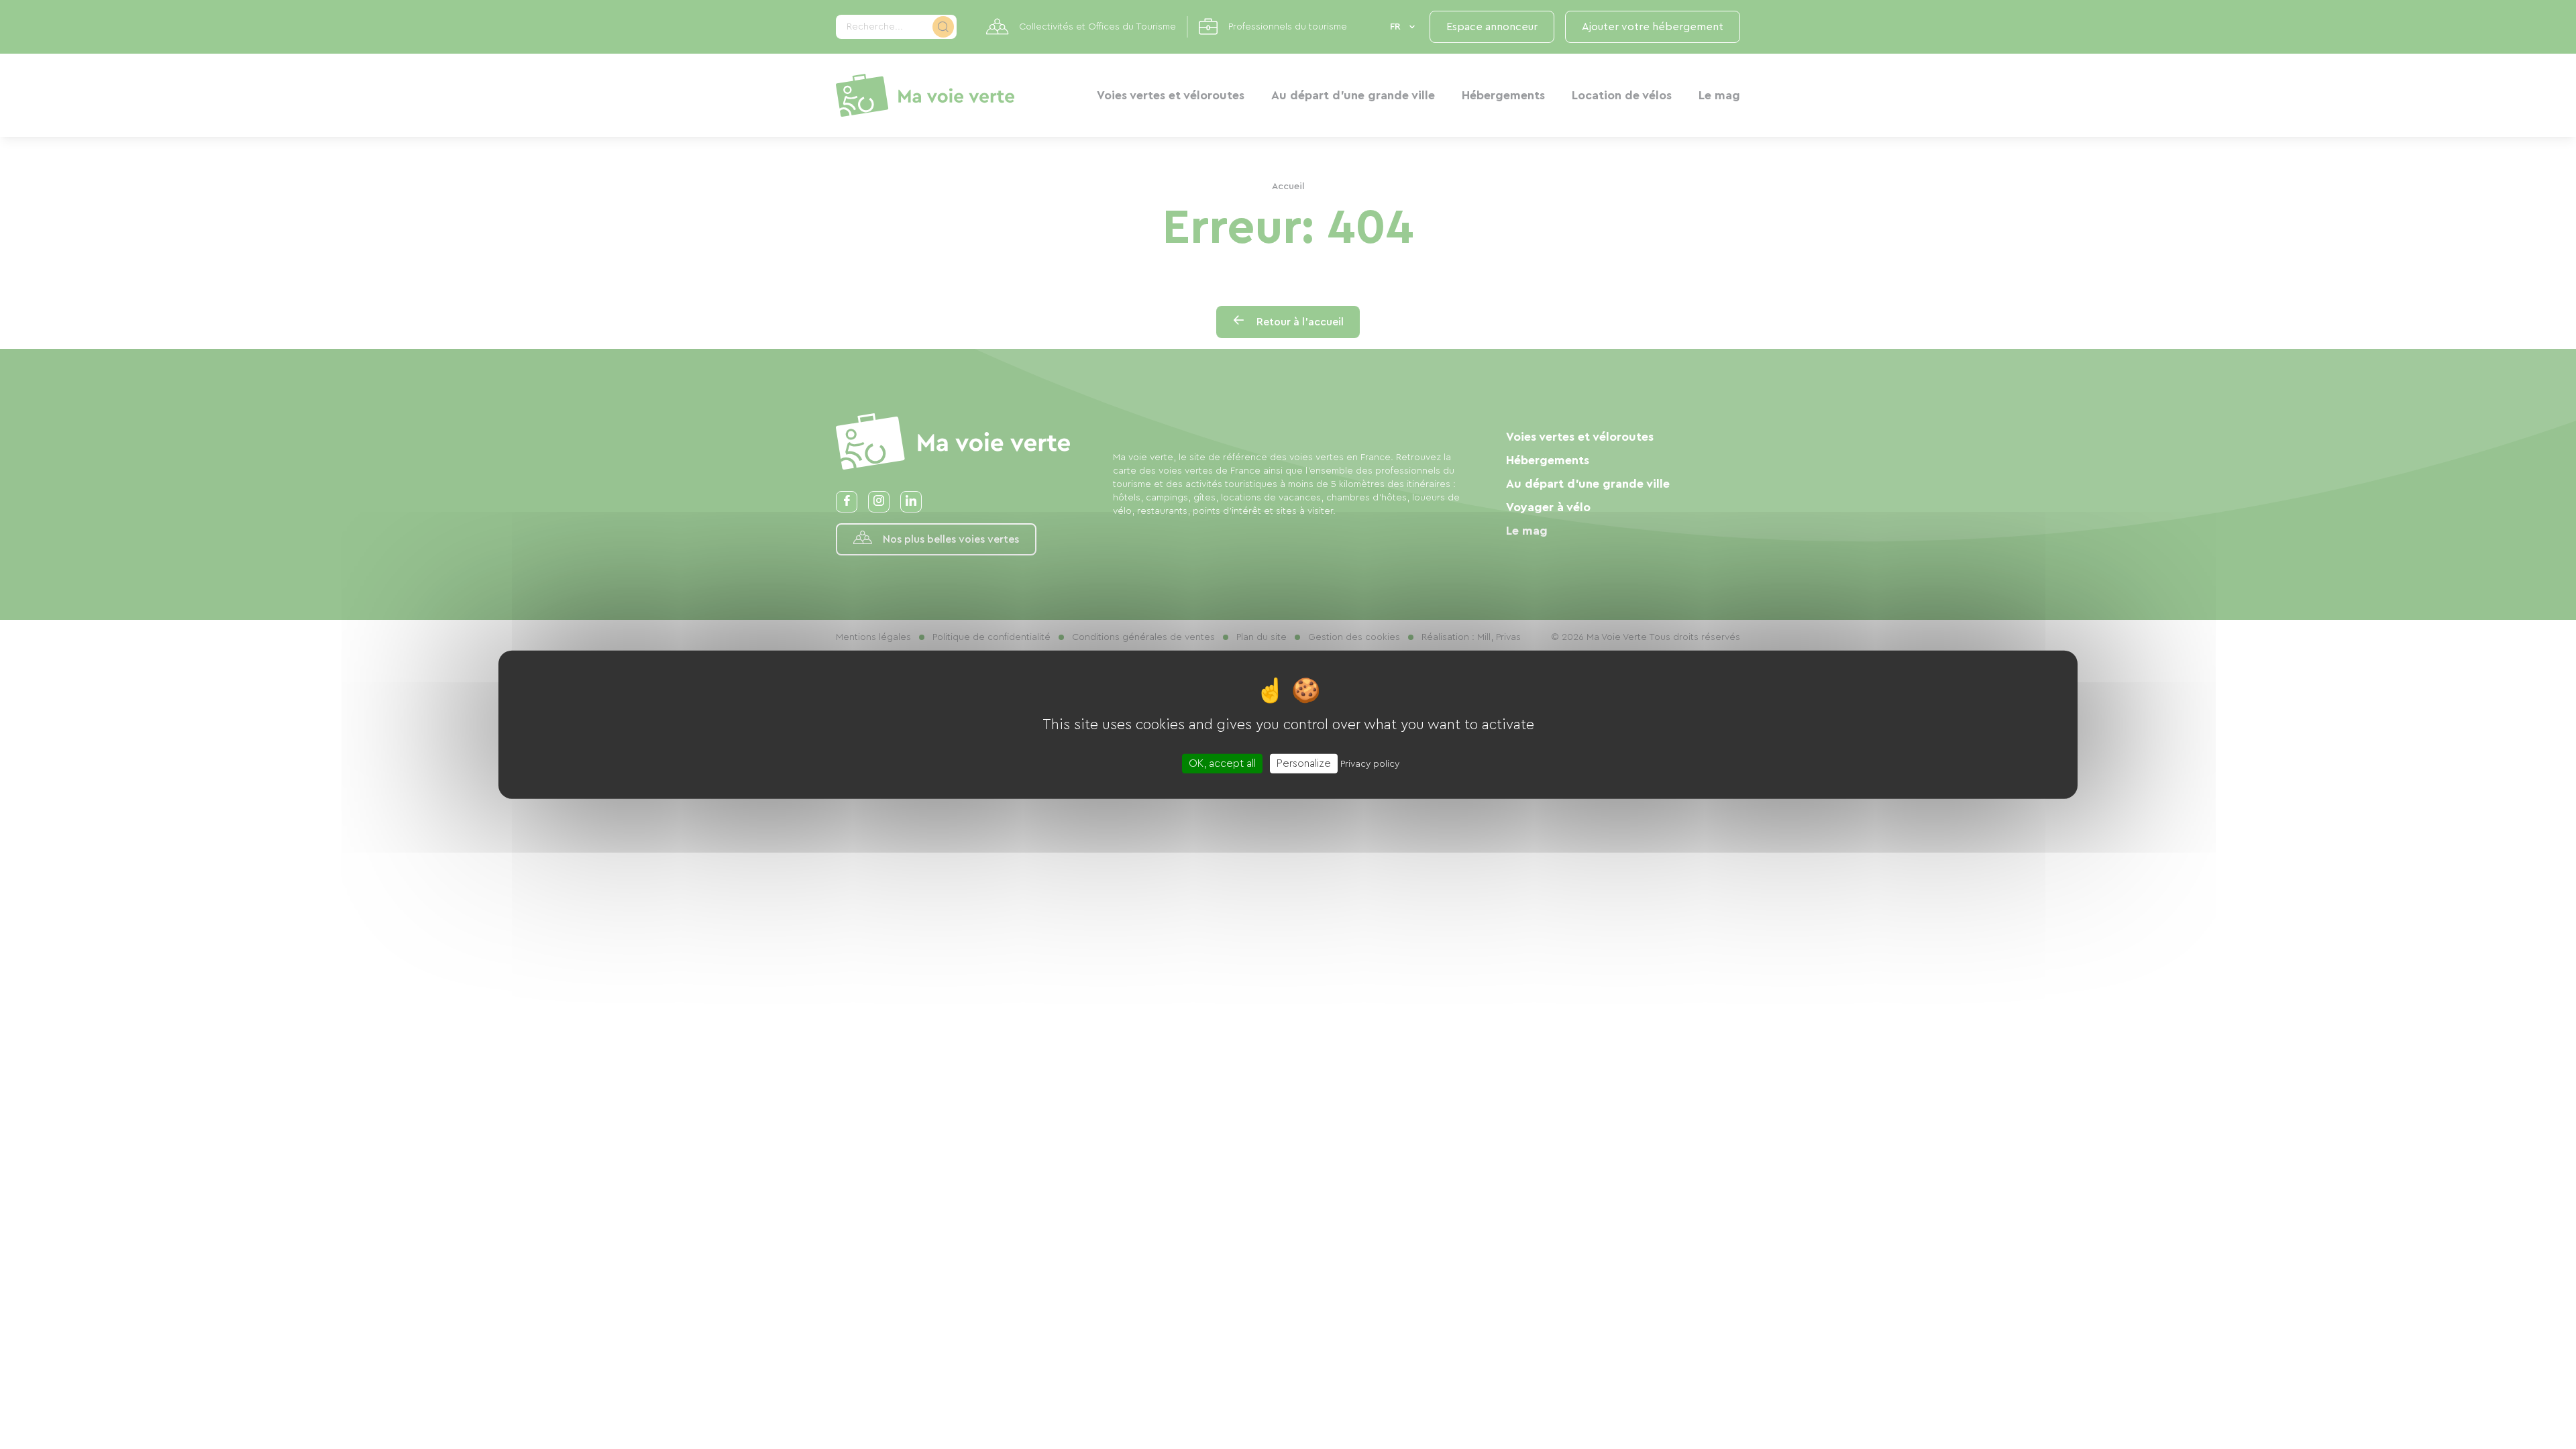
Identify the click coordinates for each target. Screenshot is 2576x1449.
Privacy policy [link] (1370, 763)
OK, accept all (1222, 763)
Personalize (1304, 763)
